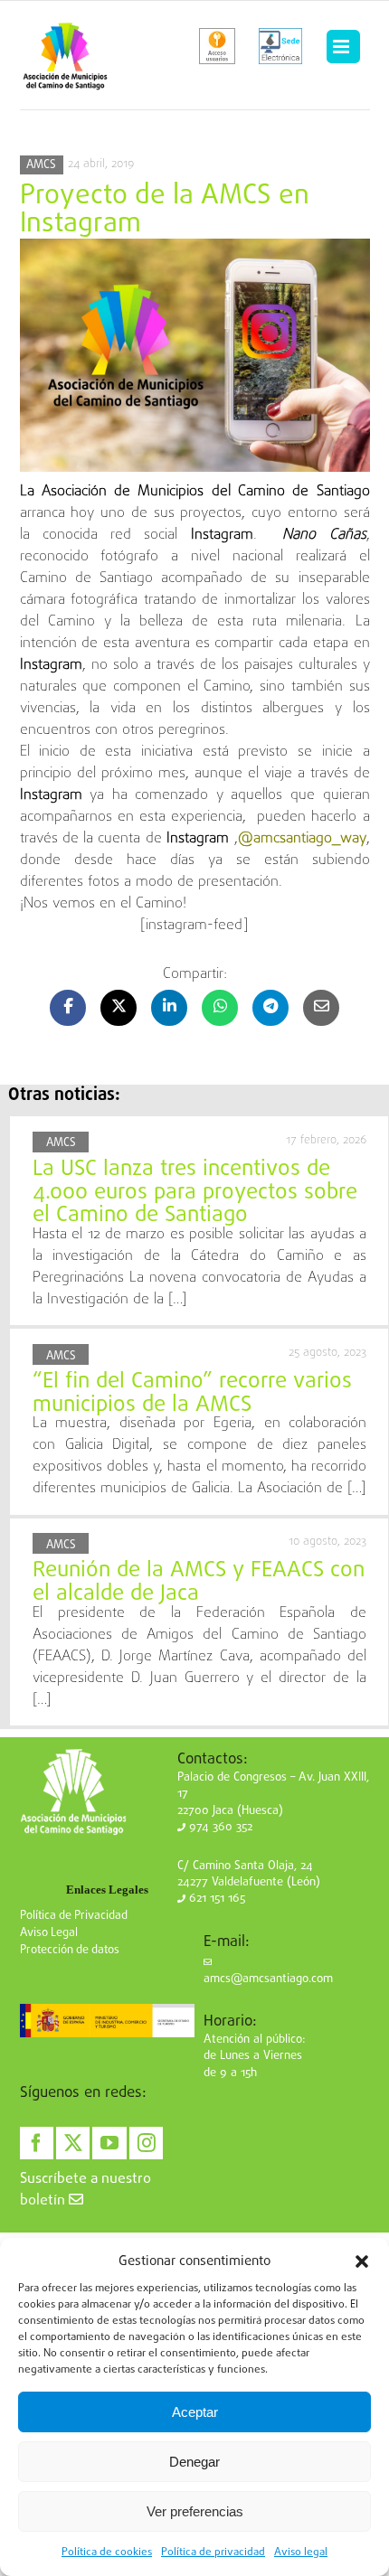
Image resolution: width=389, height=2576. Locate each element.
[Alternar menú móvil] (343, 47)
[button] (362, 2261)
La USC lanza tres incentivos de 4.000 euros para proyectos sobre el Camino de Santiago (195, 1192)
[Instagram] (146, 2143)
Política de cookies (107, 2552)
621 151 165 (215, 1899)
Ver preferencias (195, 2511)
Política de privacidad (213, 2552)
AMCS (41, 165)
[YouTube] (109, 2143)
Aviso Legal (49, 1933)
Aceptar (195, 2412)
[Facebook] (37, 2143)
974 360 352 (219, 1827)
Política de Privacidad (74, 1916)
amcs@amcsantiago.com (268, 1979)
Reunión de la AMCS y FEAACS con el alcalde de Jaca (199, 1582)
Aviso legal (301, 2552)
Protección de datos (70, 1950)
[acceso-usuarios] (218, 46)
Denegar (194, 2462)
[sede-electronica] (280, 46)
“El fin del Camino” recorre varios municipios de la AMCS (192, 1393)
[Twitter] (73, 2143)
